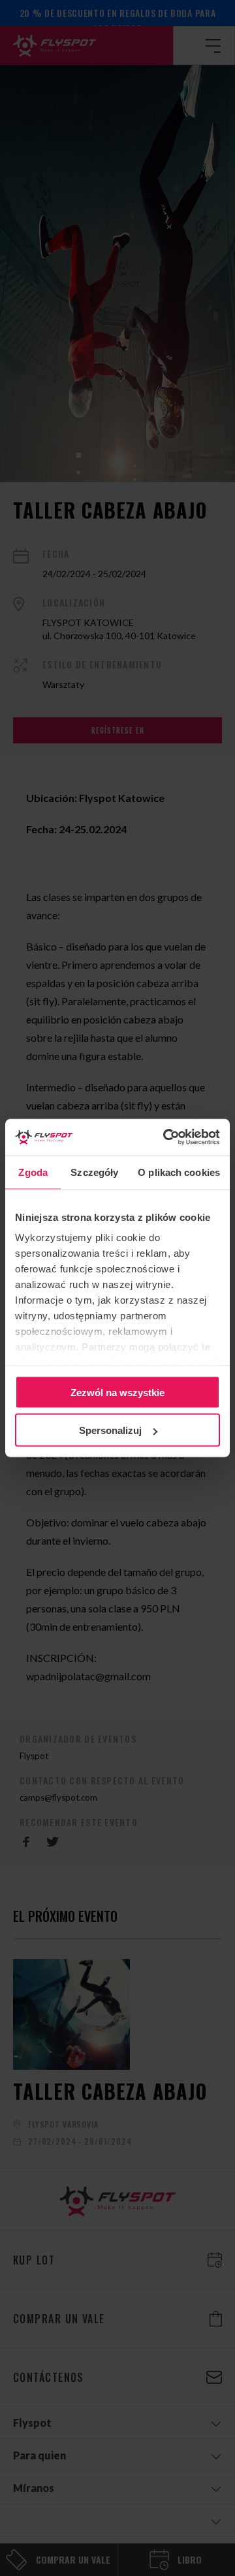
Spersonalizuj (110, 1430)
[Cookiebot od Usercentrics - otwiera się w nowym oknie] (166, 1138)
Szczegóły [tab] (94, 1172)
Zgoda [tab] (33, 1172)
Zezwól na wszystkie (117, 1392)
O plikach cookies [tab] (179, 1172)
